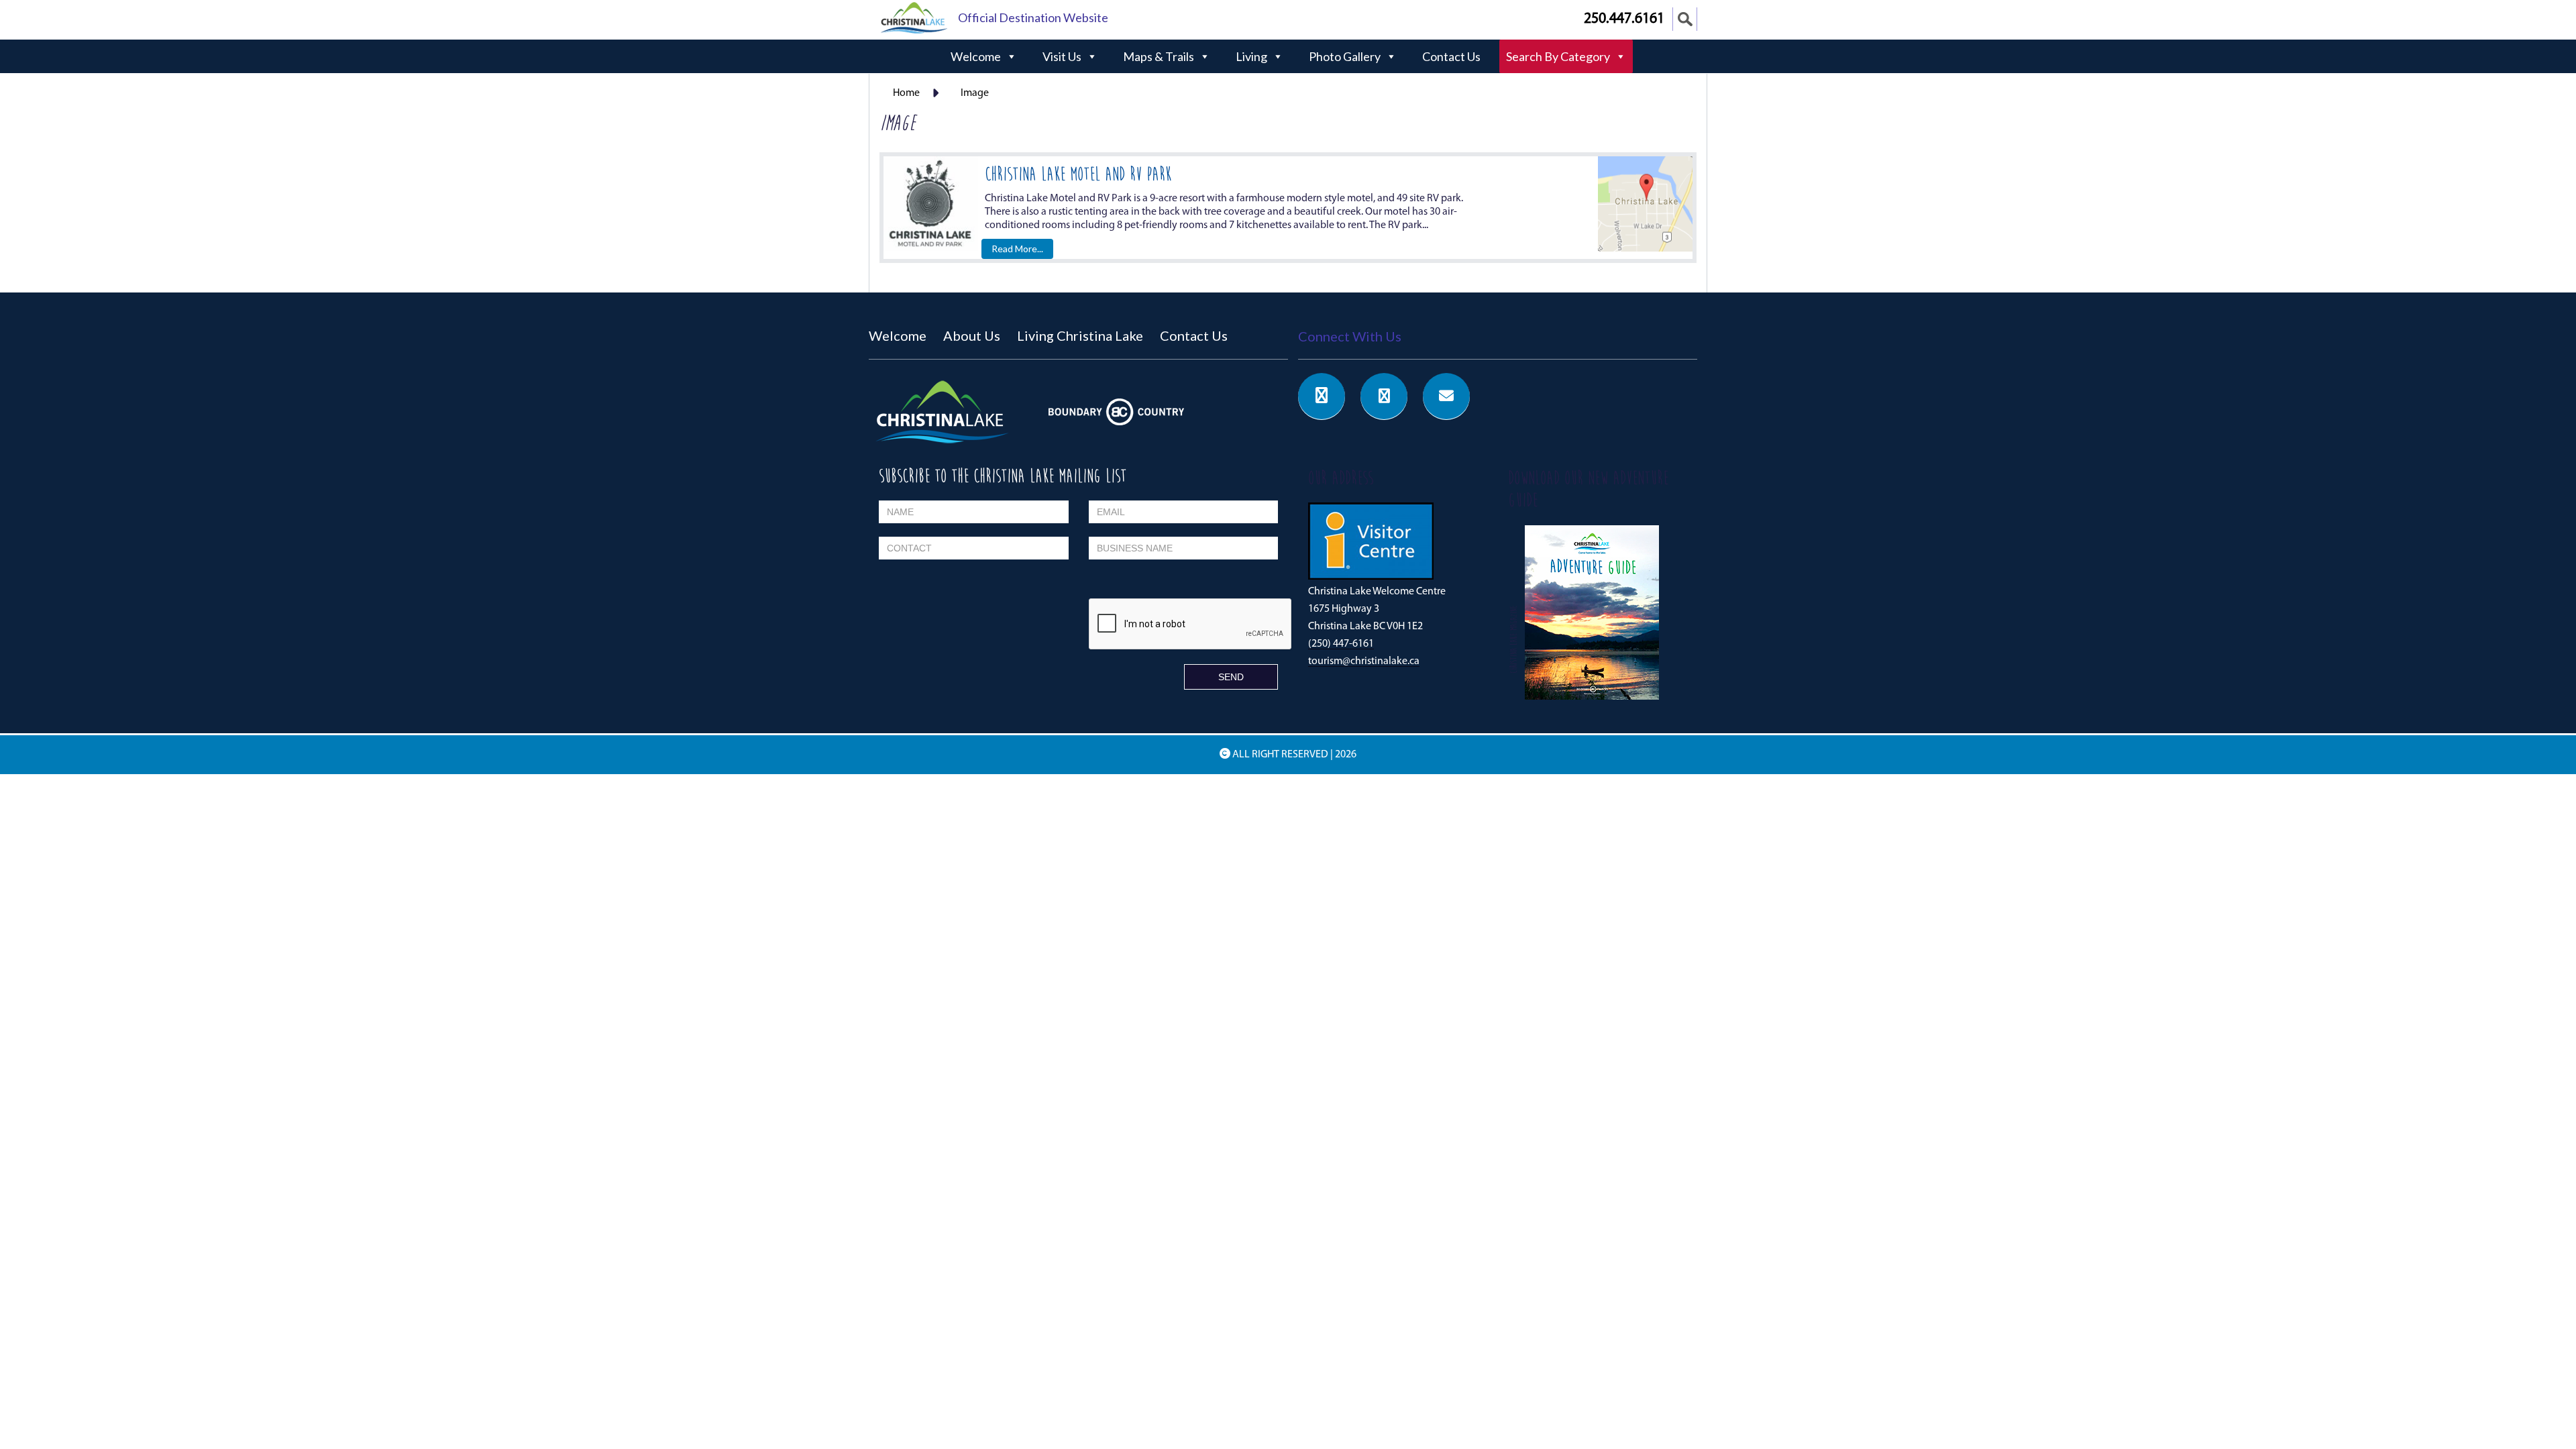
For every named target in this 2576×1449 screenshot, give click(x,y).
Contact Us (1451, 56)
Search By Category (1558, 56)
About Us (972, 335)
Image (975, 93)
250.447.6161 (1624, 19)
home (906, 93)
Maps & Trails (1159, 56)
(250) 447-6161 (1341, 644)
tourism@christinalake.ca (1364, 661)
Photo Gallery (1345, 56)
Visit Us (1062, 56)
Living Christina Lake (1080, 335)
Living (1251, 56)
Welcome (976, 56)
